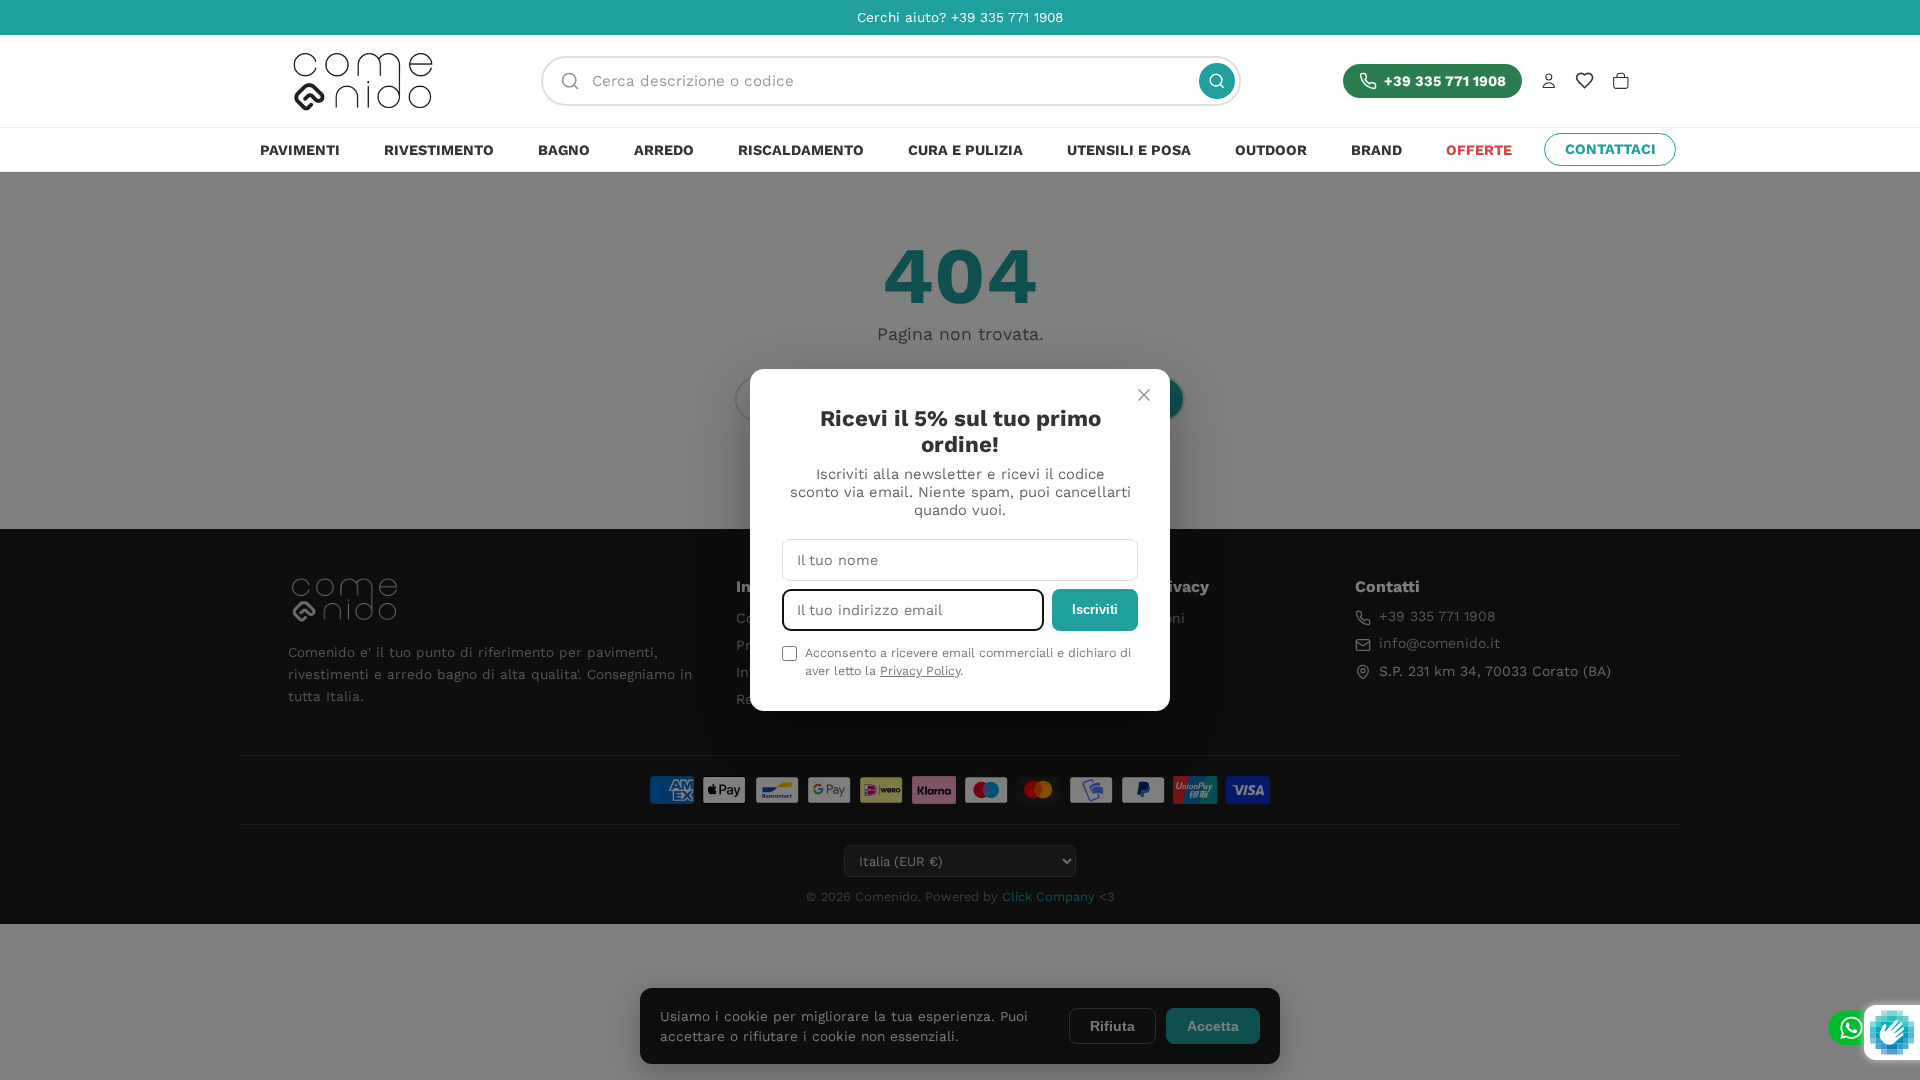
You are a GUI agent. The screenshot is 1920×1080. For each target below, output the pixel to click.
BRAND (1376, 150)
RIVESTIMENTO (439, 150)
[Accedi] (1549, 81)
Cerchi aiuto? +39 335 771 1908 (960, 17)
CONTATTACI (1610, 149)
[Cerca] (1217, 81)
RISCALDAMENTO (801, 150)
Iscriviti (1095, 609)
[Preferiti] (1584, 80)
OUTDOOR (1271, 150)
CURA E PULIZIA (965, 150)
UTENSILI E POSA (1129, 150)
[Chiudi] (1144, 395)
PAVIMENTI (300, 150)
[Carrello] (1621, 81)
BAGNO (564, 150)
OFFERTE (1479, 150)
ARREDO (664, 150)
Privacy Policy (920, 670)
